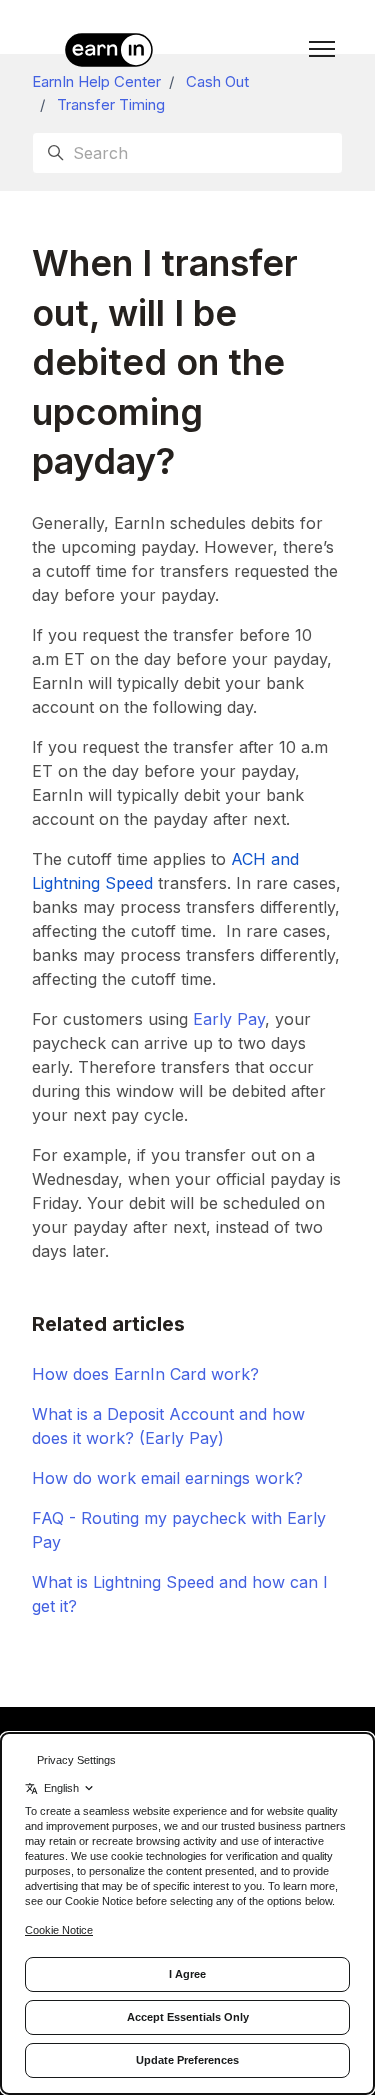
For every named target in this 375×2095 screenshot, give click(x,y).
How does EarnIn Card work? (145, 1374)
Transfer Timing (111, 104)
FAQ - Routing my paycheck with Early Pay (179, 1530)
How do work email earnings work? (167, 1478)
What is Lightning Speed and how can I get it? (180, 1594)
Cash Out (217, 81)
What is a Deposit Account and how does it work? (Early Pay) (168, 1426)
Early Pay (229, 1019)
